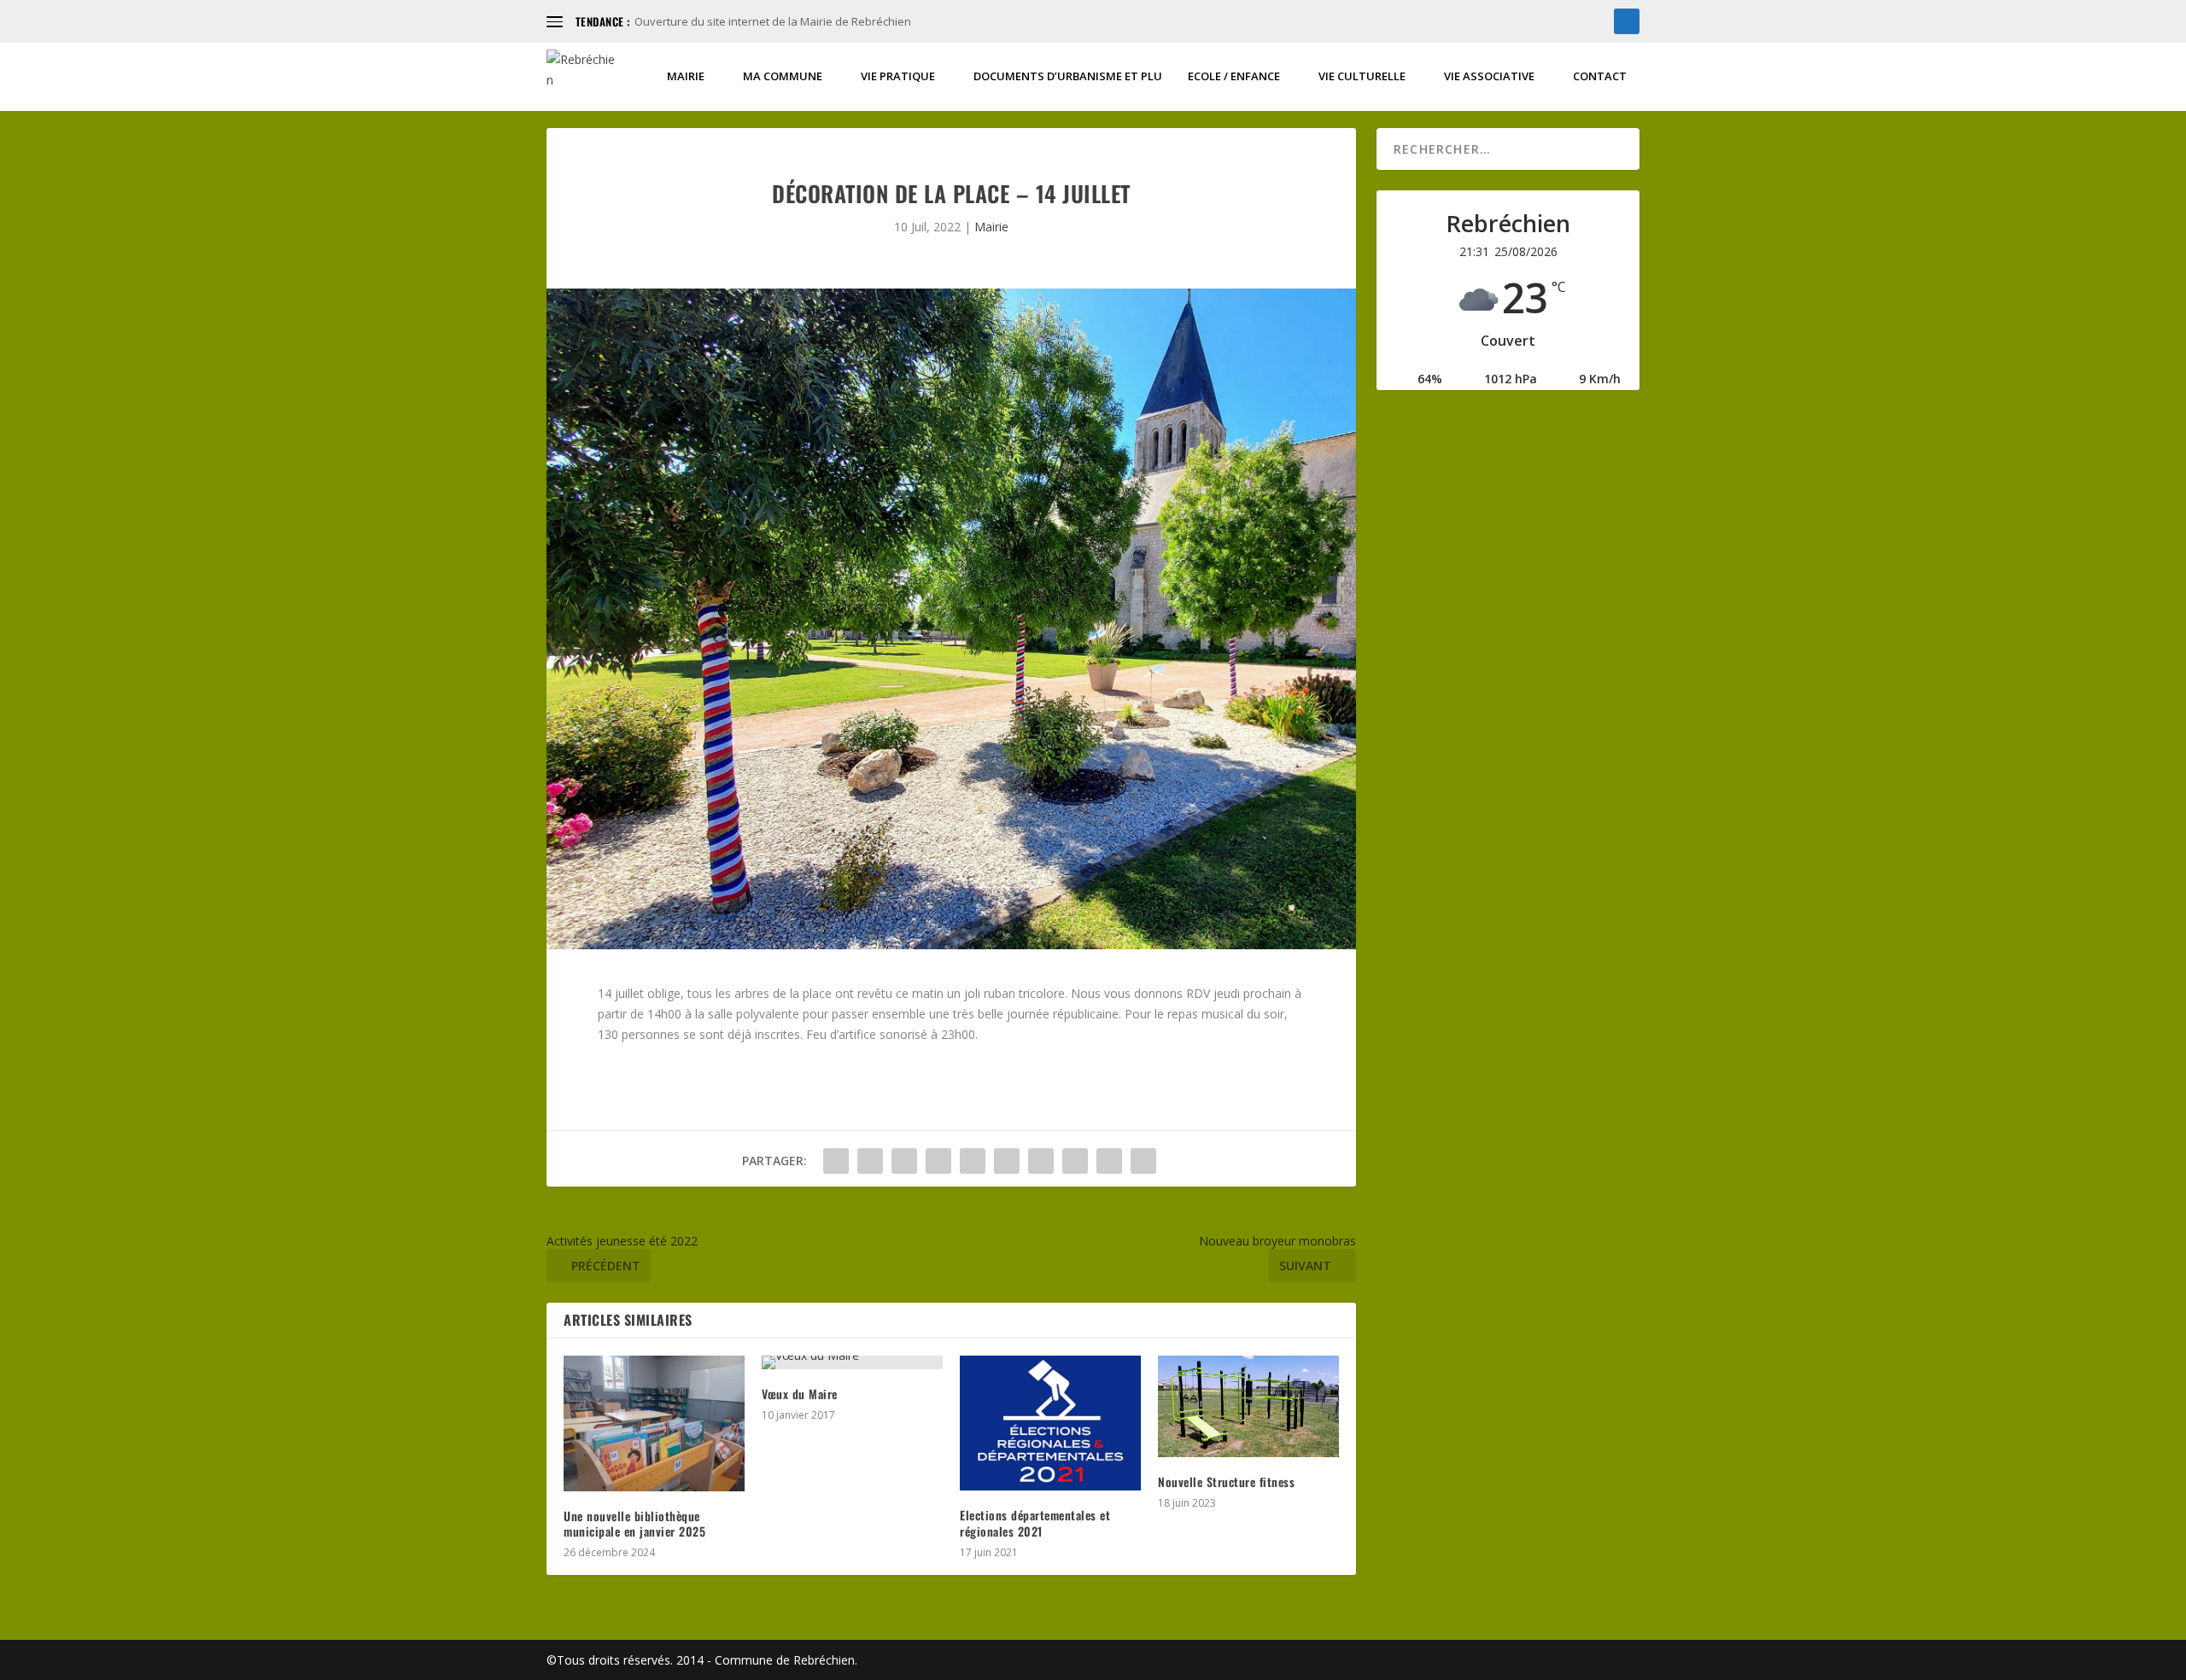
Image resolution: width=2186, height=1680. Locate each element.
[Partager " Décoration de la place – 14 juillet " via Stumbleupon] (1075, 1161)
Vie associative (1489, 76)
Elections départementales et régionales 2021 (1035, 1522)
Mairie (686, 76)
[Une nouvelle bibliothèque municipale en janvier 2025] (654, 1423)
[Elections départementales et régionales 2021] (1050, 1423)
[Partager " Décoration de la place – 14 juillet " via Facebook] (836, 1161)
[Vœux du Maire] (852, 1362)
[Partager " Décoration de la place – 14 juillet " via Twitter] (870, 1161)
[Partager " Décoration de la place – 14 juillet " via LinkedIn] (1007, 1161)
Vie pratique (898, 76)
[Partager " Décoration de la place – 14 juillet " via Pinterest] (973, 1161)
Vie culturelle (1362, 76)
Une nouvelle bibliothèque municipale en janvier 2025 (634, 1523)
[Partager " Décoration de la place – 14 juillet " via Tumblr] (938, 1161)
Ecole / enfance (1234, 76)
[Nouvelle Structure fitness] (1248, 1406)
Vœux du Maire (800, 1394)
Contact (1600, 76)
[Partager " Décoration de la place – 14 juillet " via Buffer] (1041, 1161)
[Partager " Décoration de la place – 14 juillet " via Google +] (904, 1161)
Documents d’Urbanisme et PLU (1068, 76)
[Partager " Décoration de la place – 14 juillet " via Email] (1109, 1161)
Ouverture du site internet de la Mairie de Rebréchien (773, 21)
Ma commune (783, 76)
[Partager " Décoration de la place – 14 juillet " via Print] (1143, 1161)
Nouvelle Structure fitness (1226, 1482)
